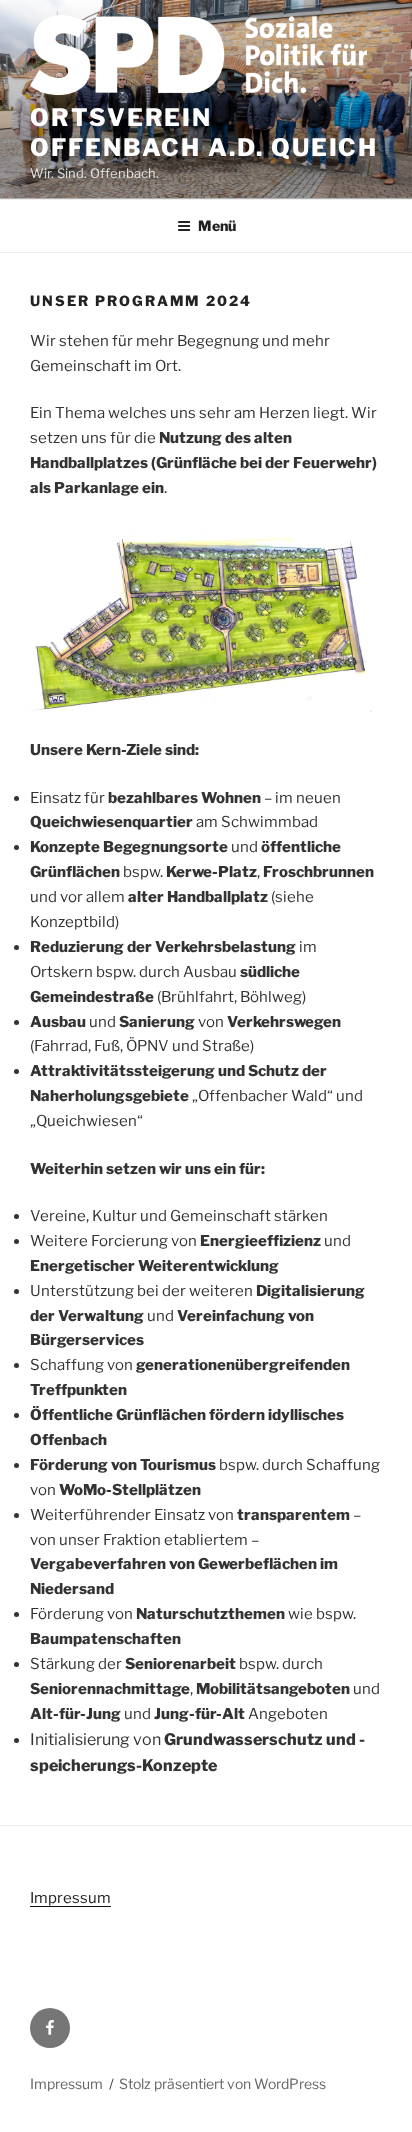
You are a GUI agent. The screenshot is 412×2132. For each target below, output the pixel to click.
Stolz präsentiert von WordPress (222, 2083)
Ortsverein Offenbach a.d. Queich (204, 132)
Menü (217, 225)
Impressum (70, 1898)
